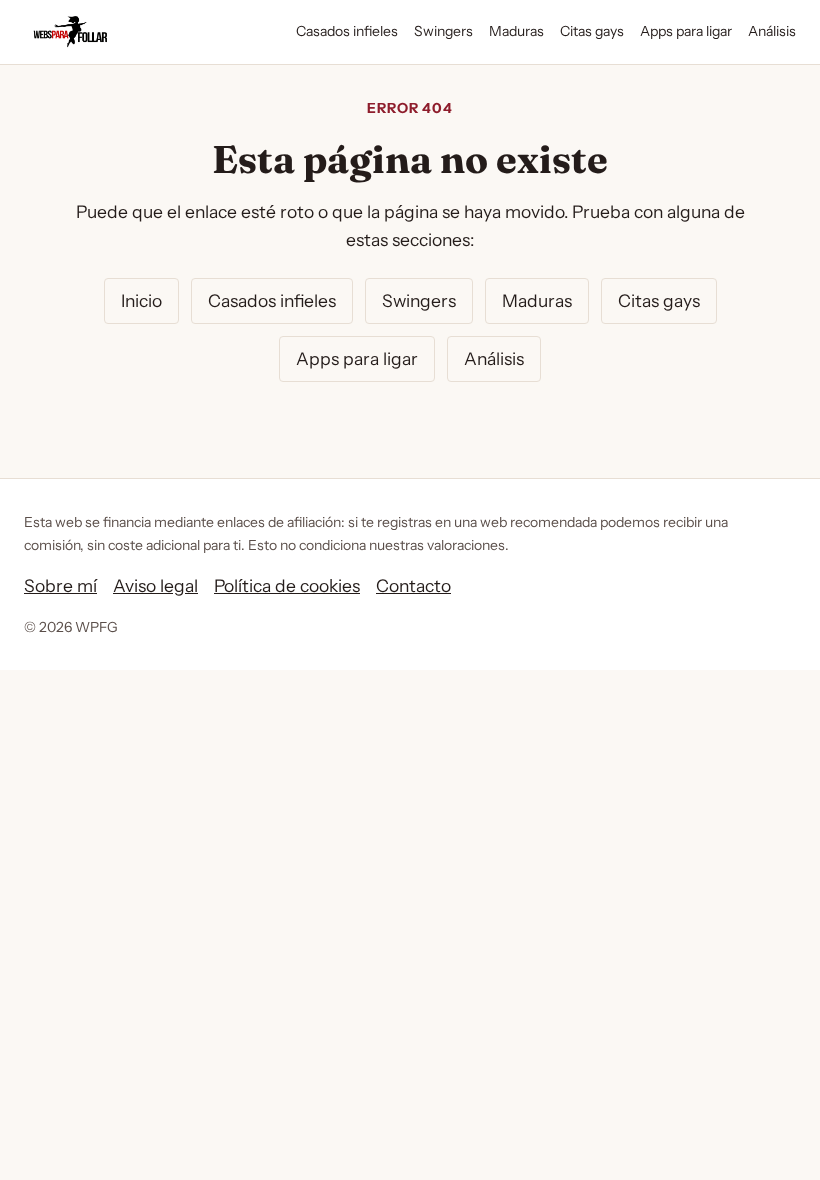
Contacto (413, 585)
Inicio (141, 300)
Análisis (772, 31)
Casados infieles (347, 31)
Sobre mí (60, 585)
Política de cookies (287, 585)
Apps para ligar (686, 31)
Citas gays (592, 31)
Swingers (443, 31)
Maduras (516, 31)
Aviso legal (155, 585)
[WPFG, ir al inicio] (70, 32)
